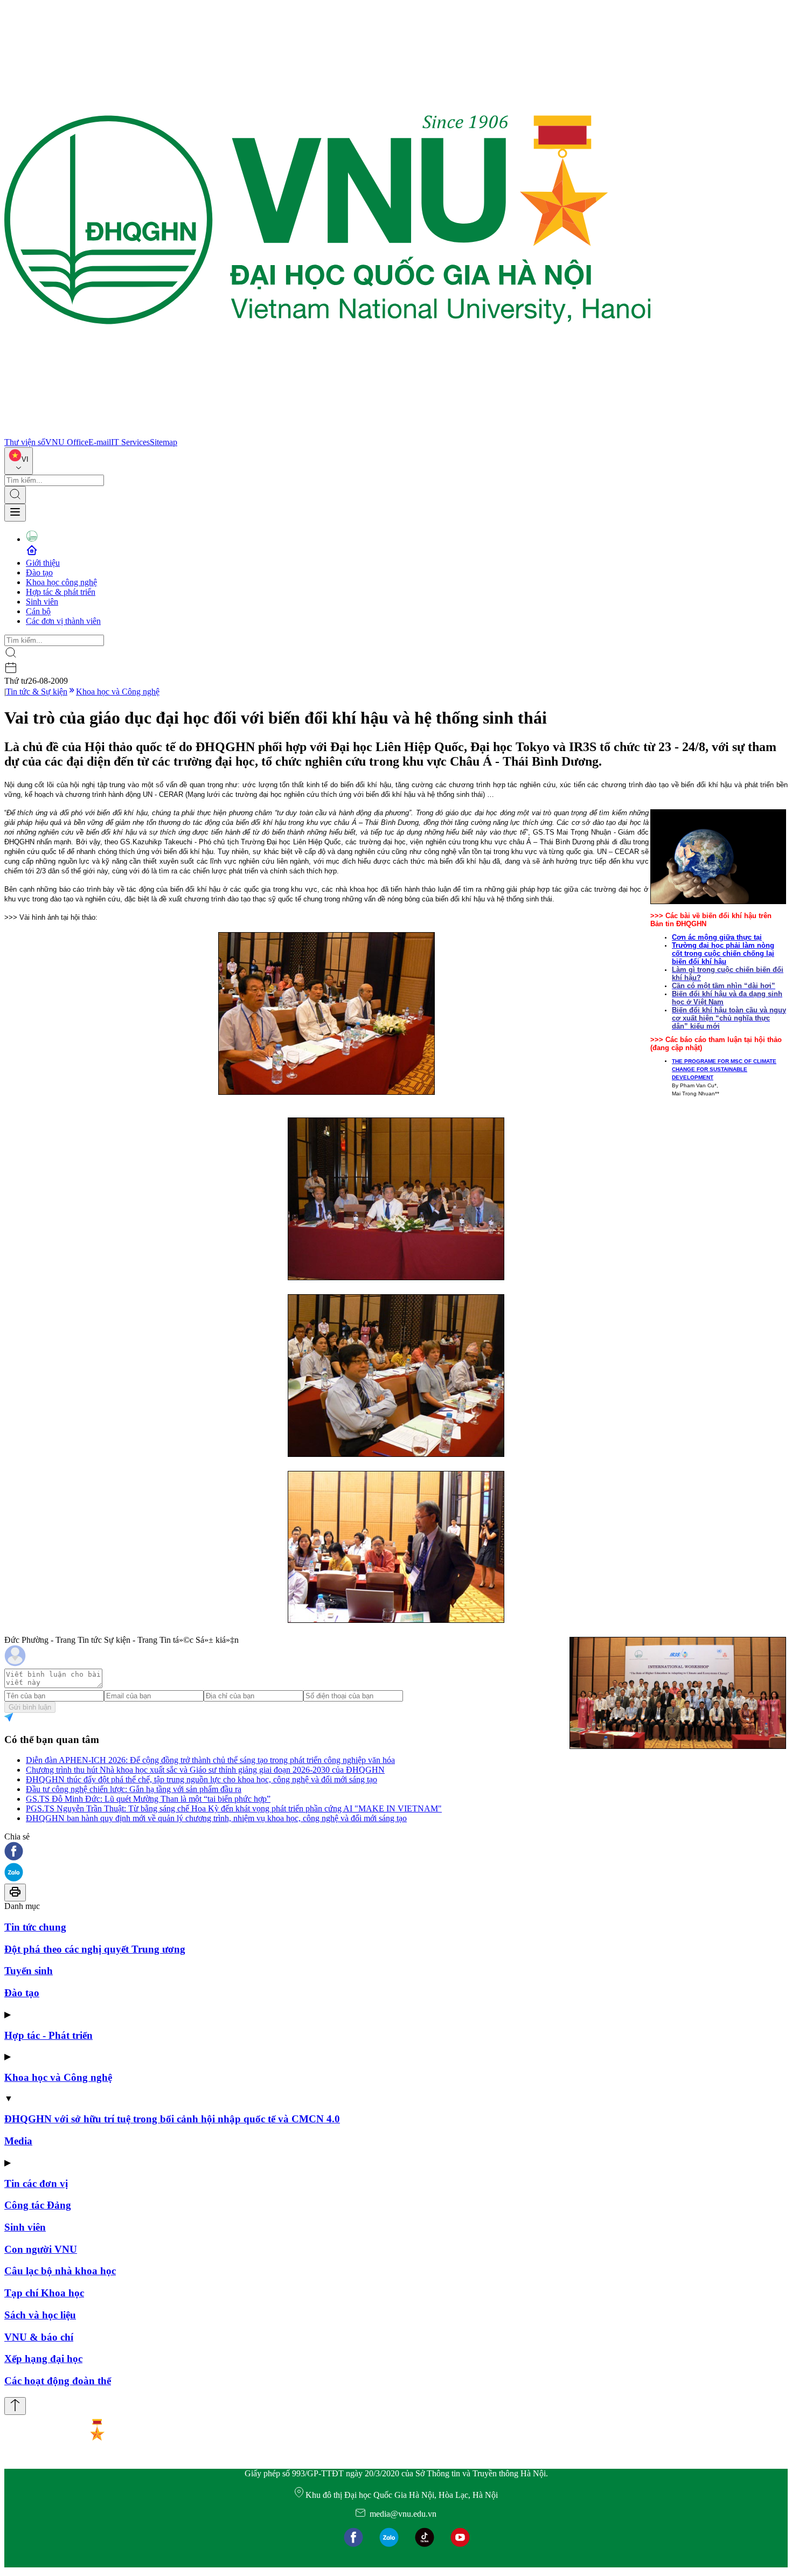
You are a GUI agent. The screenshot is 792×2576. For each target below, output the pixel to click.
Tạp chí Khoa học (44, 2293)
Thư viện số (25, 442)
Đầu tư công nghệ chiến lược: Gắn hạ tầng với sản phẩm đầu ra (134, 1789)
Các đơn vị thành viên (63, 621)
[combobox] (19, 461)
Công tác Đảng (38, 2205)
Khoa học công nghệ (61, 582)
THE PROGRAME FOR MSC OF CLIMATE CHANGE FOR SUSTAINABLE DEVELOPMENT (724, 1069)
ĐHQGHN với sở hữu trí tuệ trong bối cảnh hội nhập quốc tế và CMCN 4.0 (172, 2119)
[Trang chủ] (328, 432)
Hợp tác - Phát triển (48, 2035)
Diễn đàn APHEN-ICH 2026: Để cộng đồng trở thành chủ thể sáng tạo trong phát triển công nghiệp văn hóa (210, 1760)
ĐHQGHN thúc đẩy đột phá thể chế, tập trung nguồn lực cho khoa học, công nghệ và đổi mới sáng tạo (202, 1779)
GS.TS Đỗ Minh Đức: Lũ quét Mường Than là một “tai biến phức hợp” (148, 1799)
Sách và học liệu (40, 2315)
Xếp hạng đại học (43, 2359)
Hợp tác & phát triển (61, 592)
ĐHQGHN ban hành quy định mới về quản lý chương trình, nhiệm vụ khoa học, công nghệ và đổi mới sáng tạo (216, 1818)
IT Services (130, 442)
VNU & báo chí (39, 2337)
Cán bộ (38, 611)
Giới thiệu (43, 563)
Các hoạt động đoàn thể (58, 2381)
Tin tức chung (35, 1927)
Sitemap (164, 442)
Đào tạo (39, 572)
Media (18, 2141)
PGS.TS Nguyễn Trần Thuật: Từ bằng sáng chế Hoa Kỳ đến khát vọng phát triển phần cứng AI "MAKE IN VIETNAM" (234, 1808)
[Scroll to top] (15, 2406)
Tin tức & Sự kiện (37, 692)
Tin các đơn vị (36, 2183)
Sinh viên (42, 602)
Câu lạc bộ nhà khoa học (60, 2271)
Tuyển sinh (29, 1971)
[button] (396, 1852)
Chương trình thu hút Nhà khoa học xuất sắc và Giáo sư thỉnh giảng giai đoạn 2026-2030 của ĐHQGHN (205, 1770)
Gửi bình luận (30, 1707)
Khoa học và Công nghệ (118, 692)
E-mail (100, 442)
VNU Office (67, 442)
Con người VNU (41, 2249)
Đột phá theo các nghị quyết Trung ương (95, 1949)
